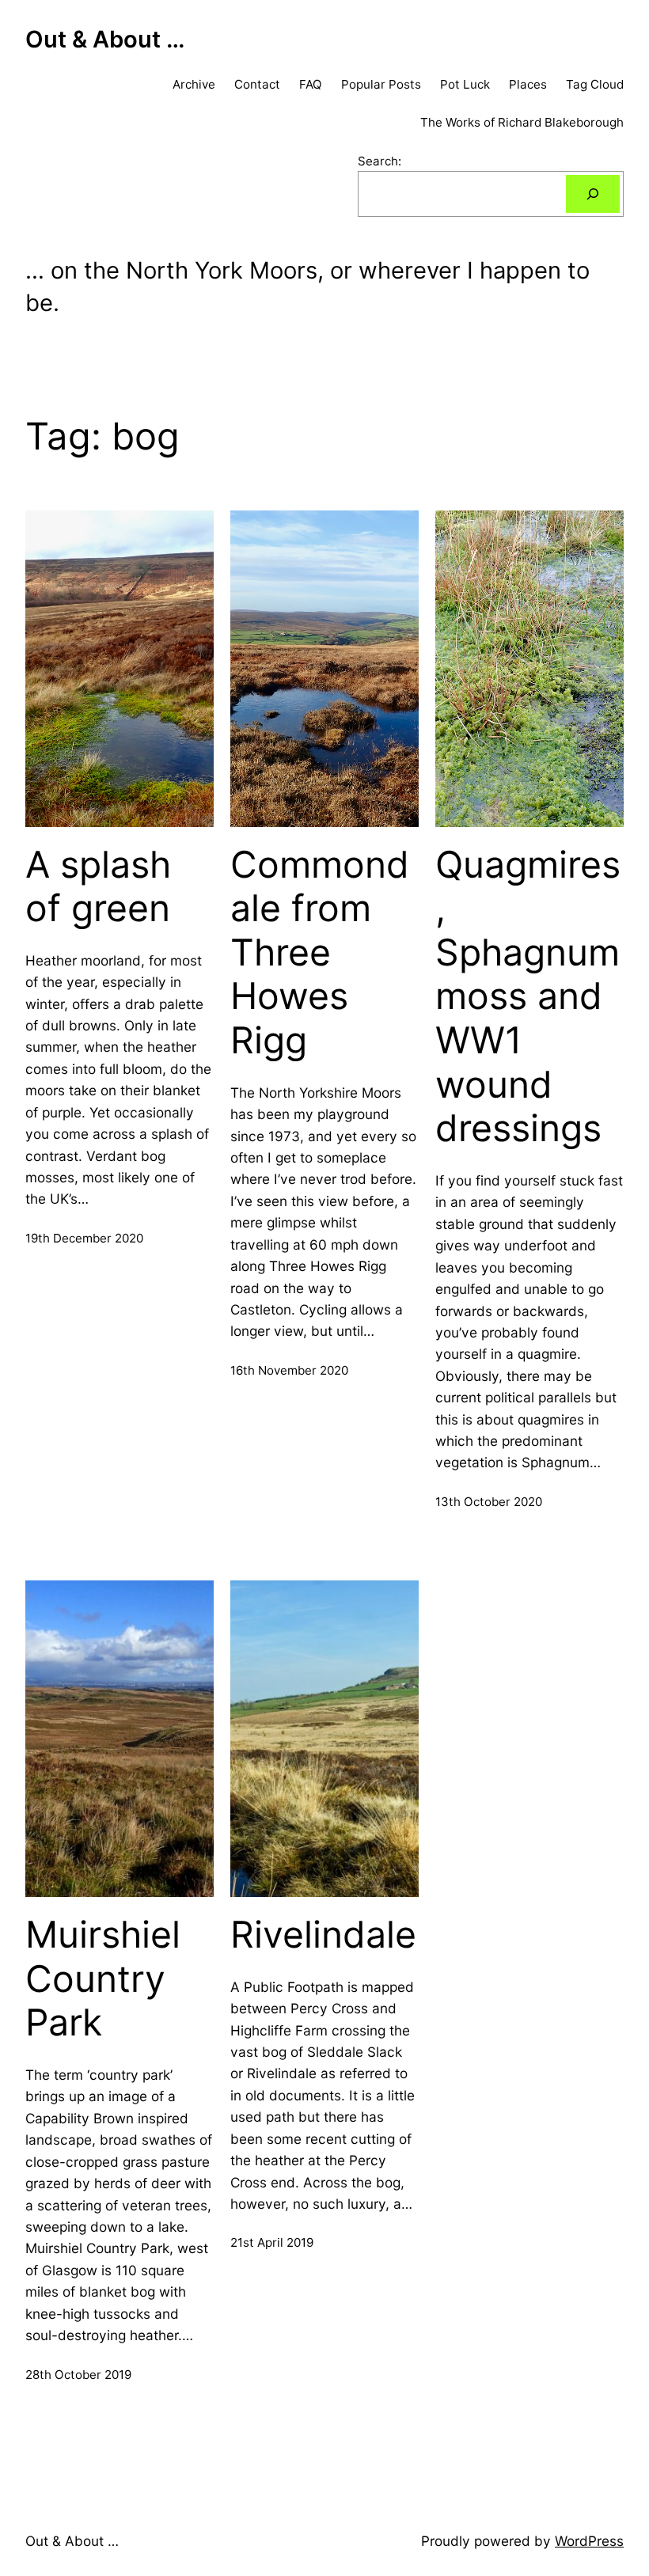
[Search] (593, 194)
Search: (380, 161)
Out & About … (105, 39)
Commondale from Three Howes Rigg (320, 953)
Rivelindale (323, 1935)
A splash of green (98, 887)
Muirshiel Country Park (103, 1978)
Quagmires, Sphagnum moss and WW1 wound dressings (528, 997)
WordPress (589, 2541)
